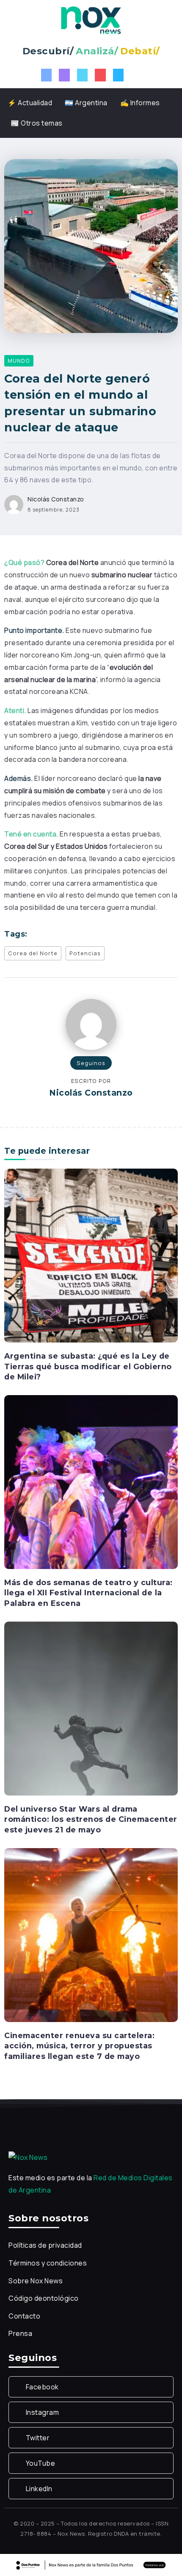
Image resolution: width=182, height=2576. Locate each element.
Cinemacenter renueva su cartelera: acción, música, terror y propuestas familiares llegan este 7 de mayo (79, 2046)
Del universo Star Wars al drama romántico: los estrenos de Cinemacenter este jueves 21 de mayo (91, 1819)
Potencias (85, 953)
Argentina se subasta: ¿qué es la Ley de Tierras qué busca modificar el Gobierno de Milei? (88, 1366)
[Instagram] (64, 75)
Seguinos (91, 1063)
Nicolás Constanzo (56, 499)
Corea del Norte (33, 953)
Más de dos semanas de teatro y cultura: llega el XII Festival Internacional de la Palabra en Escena (88, 1593)
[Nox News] (91, 20)
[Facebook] (47, 75)
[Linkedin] (119, 75)
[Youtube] (100, 75)
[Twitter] (83, 75)
